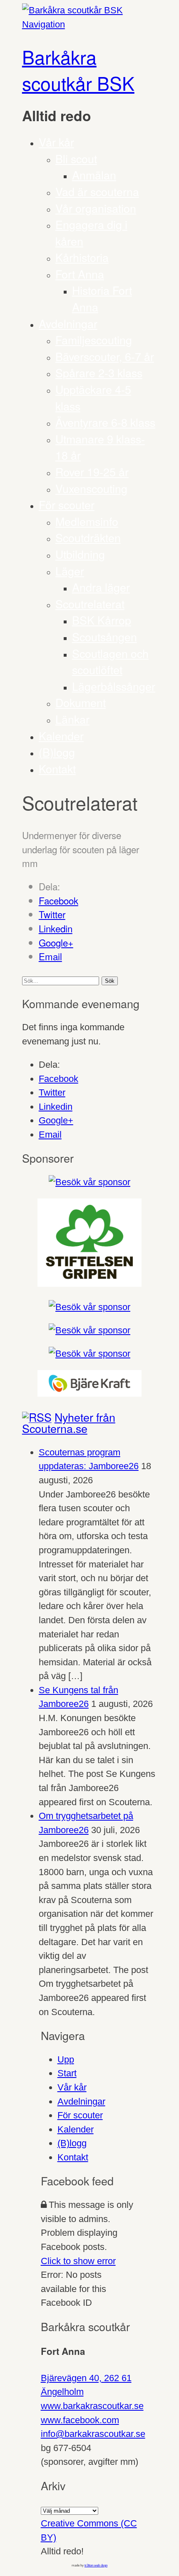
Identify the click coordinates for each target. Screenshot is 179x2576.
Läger (70, 571)
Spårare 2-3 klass (99, 372)
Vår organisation (96, 208)
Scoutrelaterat (90, 604)
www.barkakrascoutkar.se (92, 2406)
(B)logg (57, 752)
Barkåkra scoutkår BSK (78, 70)
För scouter (67, 504)
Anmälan (94, 175)
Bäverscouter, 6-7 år (105, 356)
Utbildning (80, 554)
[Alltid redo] (72, 10)
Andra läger (101, 587)
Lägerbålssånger (114, 686)
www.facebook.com (80, 2420)
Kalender (61, 736)
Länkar (72, 719)
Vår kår (56, 142)
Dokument (81, 702)
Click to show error (78, 2261)
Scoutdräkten (88, 537)
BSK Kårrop (102, 620)
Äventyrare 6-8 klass (105, 422)
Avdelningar (68, 323)
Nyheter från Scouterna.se (69, 1423)
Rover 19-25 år (92, 472)
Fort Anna (80, 274)
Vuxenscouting (91, 488)
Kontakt (57, 769)
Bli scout (76, 158)
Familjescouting (94, 340)
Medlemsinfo (87, 521)
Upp (66, 2059)
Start (67, 2073)
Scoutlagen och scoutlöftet (110, 661)
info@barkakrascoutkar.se (93, 2434)
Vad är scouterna (97, 191)
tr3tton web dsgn (96, 2565)
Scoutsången (104, 637)
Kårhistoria (82, 257)
